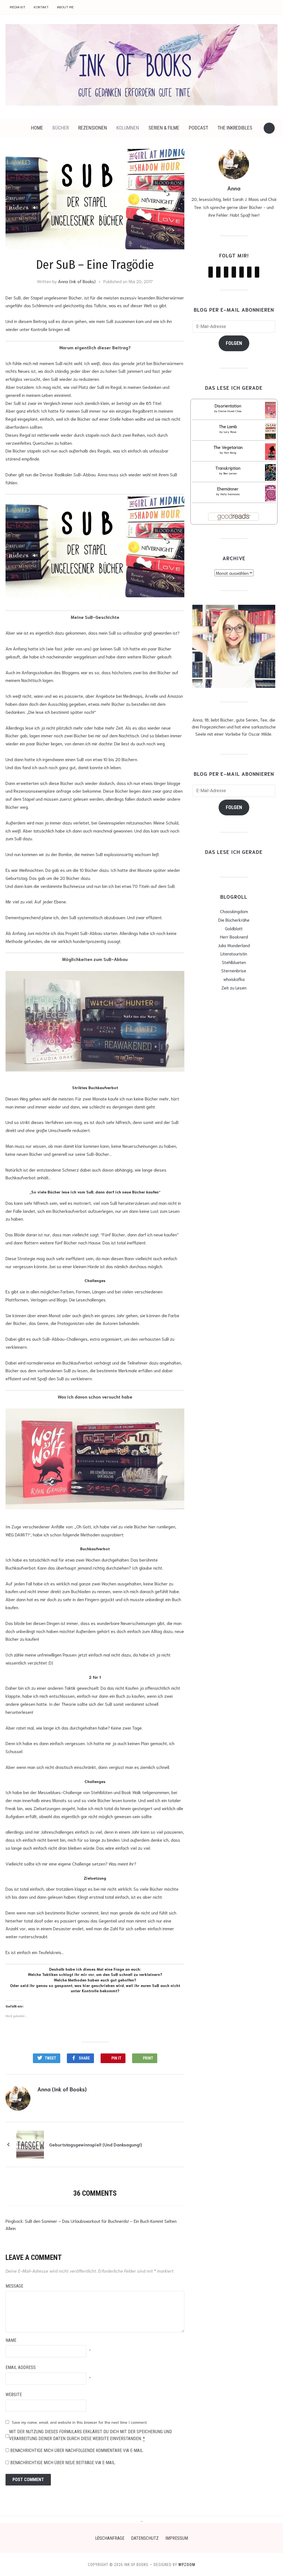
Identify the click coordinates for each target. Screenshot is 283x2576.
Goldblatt (234, 928)
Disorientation (228, 405)
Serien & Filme (164, 128)
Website (14, 2395)
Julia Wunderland (234, 945)
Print (148, 2058)
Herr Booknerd (234, 936)
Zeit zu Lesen (234, 987)
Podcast (198, 128)
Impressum (177, 2538)
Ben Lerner (230, 473)
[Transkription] (271, 473)
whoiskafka (234, 979)
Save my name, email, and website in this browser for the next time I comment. (80, 2422)
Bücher (61, 128)
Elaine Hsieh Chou (230, 411)
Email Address (21, 2367)
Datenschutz (145, 2538)
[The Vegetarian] (272, 453)
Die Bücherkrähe (234, 920)
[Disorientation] (272, 411)
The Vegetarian (228, 447)
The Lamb (228, 426)
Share (84, 2058)
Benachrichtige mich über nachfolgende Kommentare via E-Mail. (77, 2450)
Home (37, 128)
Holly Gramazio (230, 494)
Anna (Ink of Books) (77, 281)
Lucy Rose (230, 432)
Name (11, 2340)
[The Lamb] (272, 432)
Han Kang (230, 452)
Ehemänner (228, 488)
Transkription (228, 468)
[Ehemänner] (271, 494)
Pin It (116, 2058)
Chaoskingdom (234, 911)
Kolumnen (128, 128)
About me (65, 7)
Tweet (50, 2058)
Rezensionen (93, 128)
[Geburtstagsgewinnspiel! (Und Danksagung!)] (30, 2143)
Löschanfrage (110, 2538)
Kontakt (41, 7)
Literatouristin (234, 953)
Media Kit (18, 7)
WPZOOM (187, 2565)
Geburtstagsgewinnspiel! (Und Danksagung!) (96, 2144)
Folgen (234, 343)
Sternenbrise (234, 970)
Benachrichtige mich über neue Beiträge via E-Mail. (63, 2463)
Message (14, 2286)
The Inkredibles (235, 128)
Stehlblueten (234, 962)
